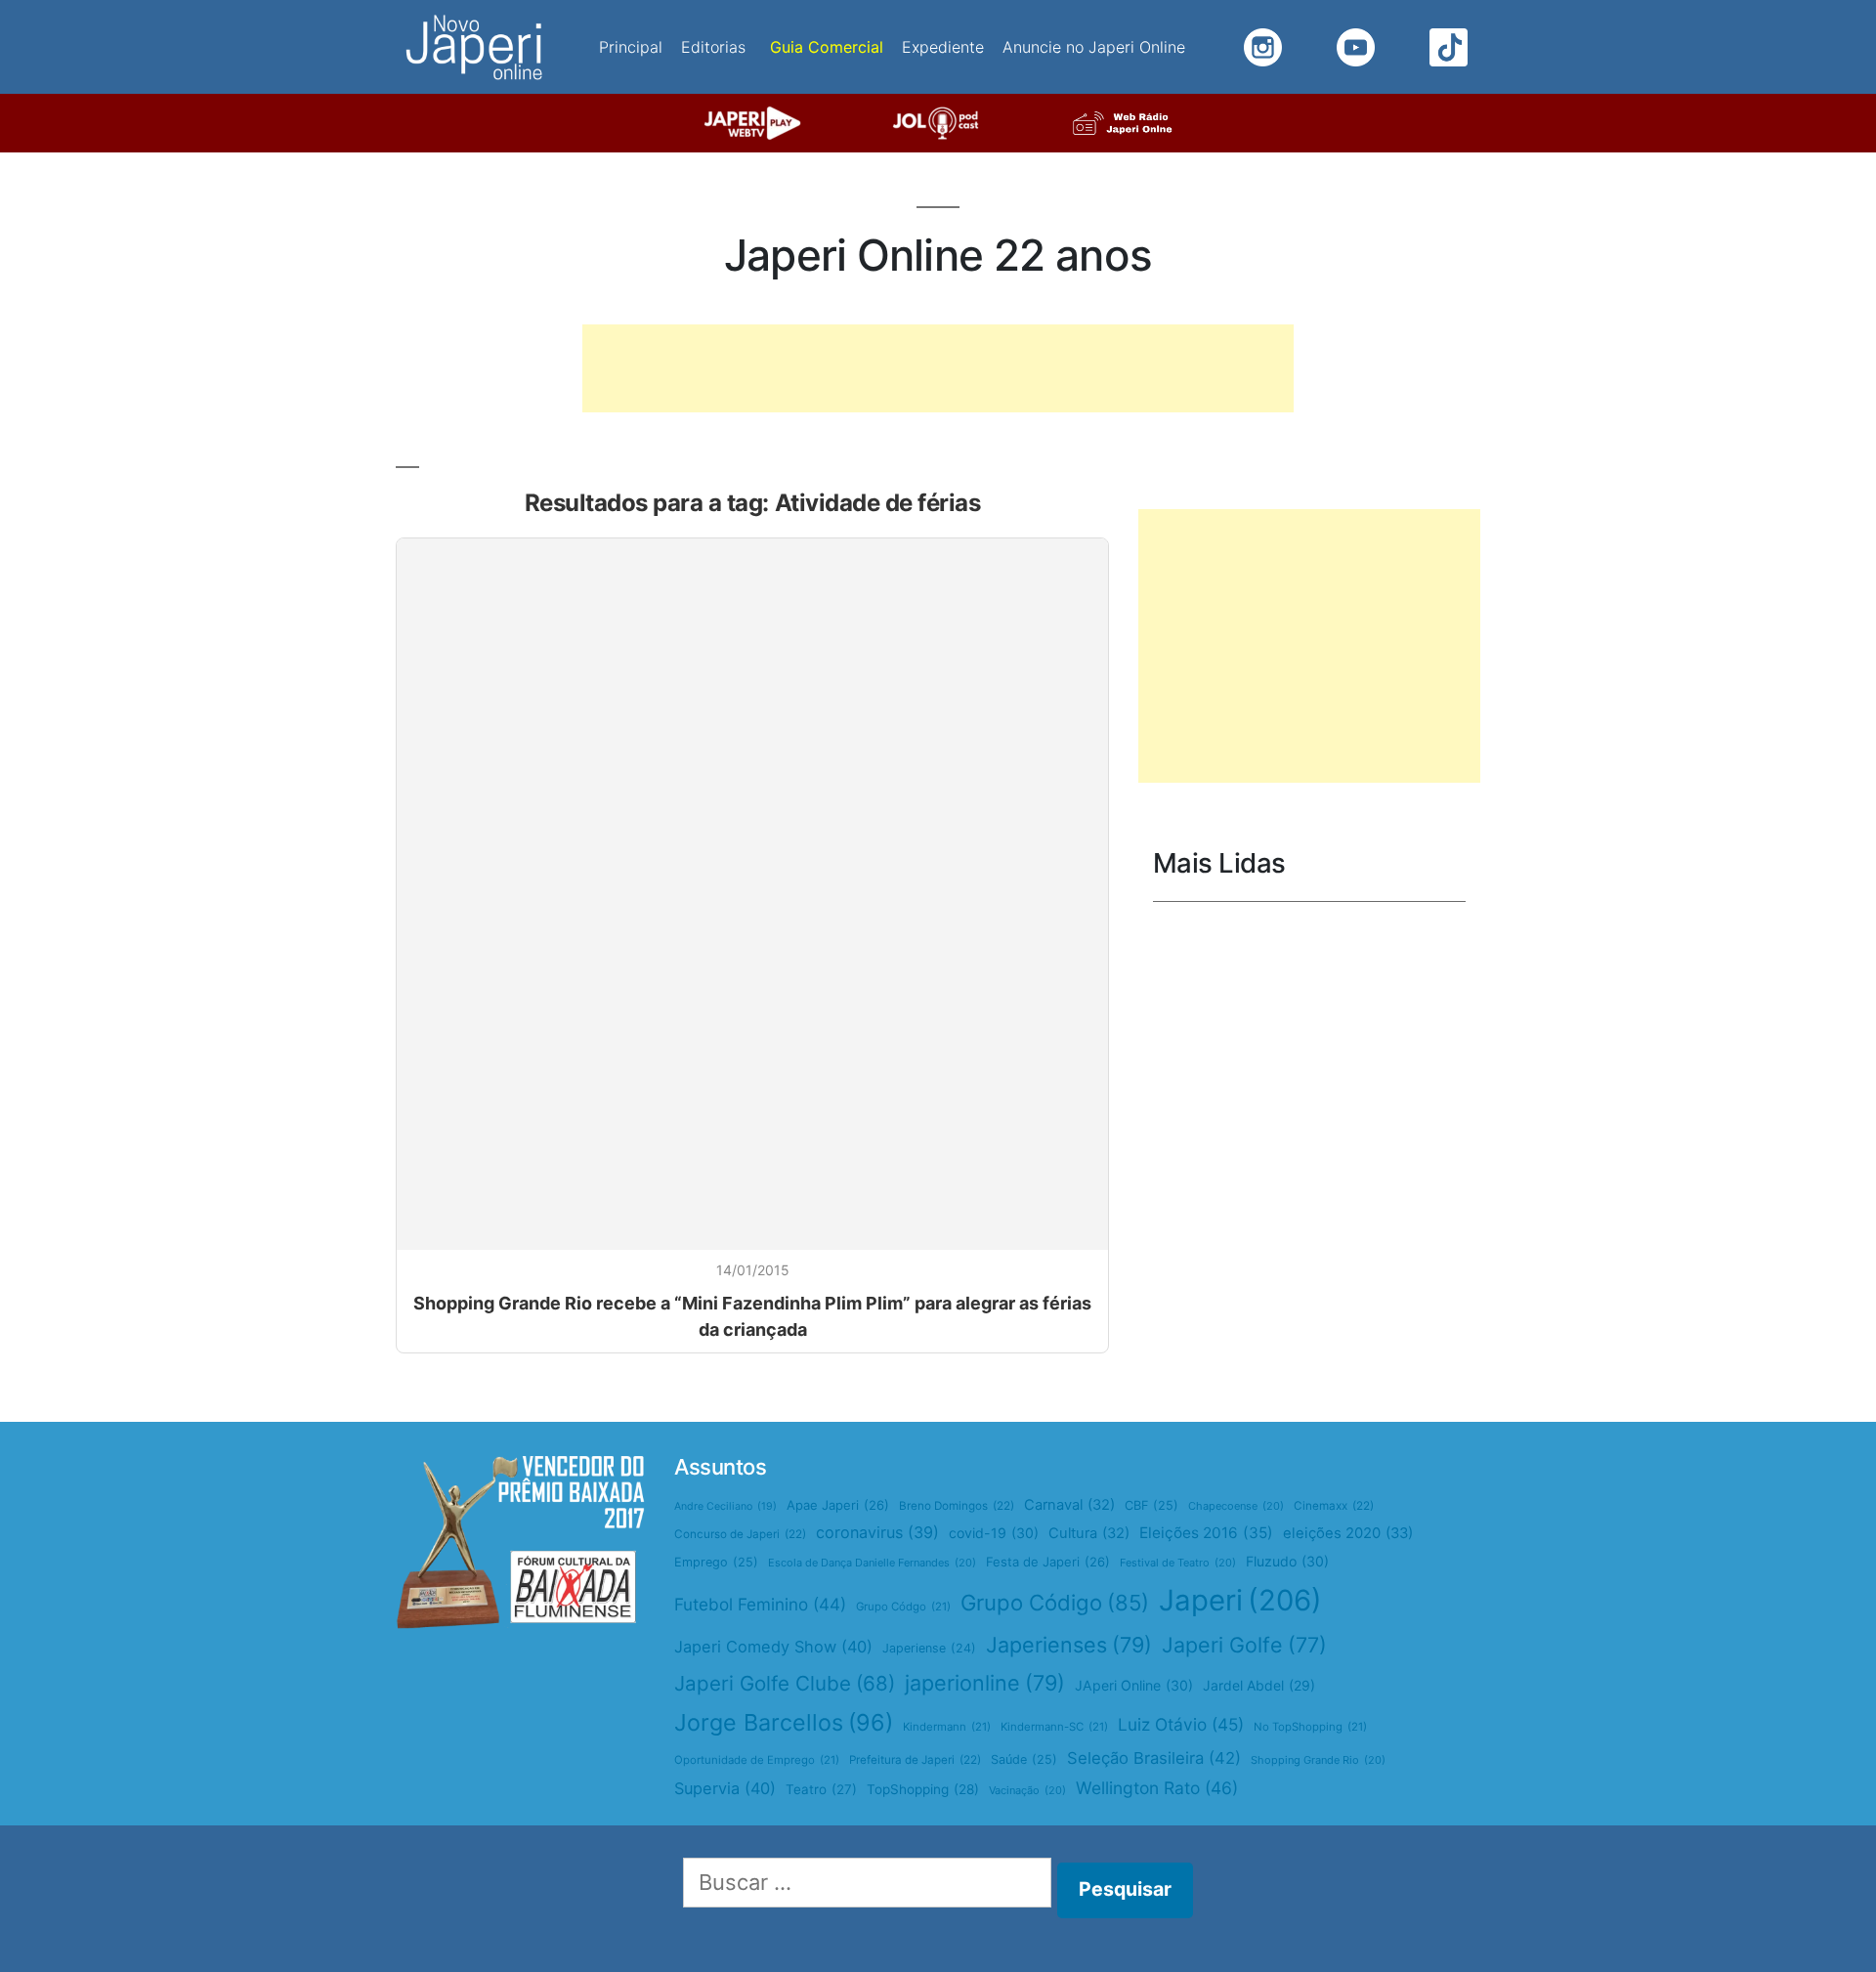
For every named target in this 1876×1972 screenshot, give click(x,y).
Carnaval (1069, 1505)
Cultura (1089, 1533)
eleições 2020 (1348, 1533)
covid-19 (994, 1533)
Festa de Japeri (1048, 1562)
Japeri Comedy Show (773, 1647)
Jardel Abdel (1259, 1685)
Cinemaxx (1334, 1506)
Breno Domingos (957, 1506)
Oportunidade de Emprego (757, 1760)
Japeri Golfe (1244, 1645)
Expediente (943, 47)
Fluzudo (1287, 1561)
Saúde (1024, 1759)
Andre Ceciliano (725, 1506)
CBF (1151, 1505)
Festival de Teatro (1178, 1563)
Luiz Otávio (1181, 1724)
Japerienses (1069, 1645)
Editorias (713, 47)
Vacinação (1027, 1790)
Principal (631, 47)
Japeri (1240, 1600)
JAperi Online (1134, 1685)
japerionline (985, 1683)
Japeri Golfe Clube (785, 1683)
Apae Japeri (838, 1505)
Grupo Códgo (903, 1607)
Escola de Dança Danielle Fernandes (872, 1563)
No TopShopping (1310, 1727)
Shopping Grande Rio (1318, 1760)
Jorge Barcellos (784, 1722)
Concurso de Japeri (740, 1534)
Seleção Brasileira (1154, 1758)
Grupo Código (1055, 1603)
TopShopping (923, 1789)
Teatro (821, 1789)
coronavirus (877, 1532)
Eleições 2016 (1206, 1533)
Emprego (716, 1562)
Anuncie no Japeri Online (1094, 47)
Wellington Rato (1157, 1788)
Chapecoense (1236, 1506)
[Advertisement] (938, 368)
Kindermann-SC (1054, 1727)
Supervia (725, 1788)
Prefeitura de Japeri (915, 1760)
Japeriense (929, 1648)
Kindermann (947, 1727)
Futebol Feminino (760, 1604)
